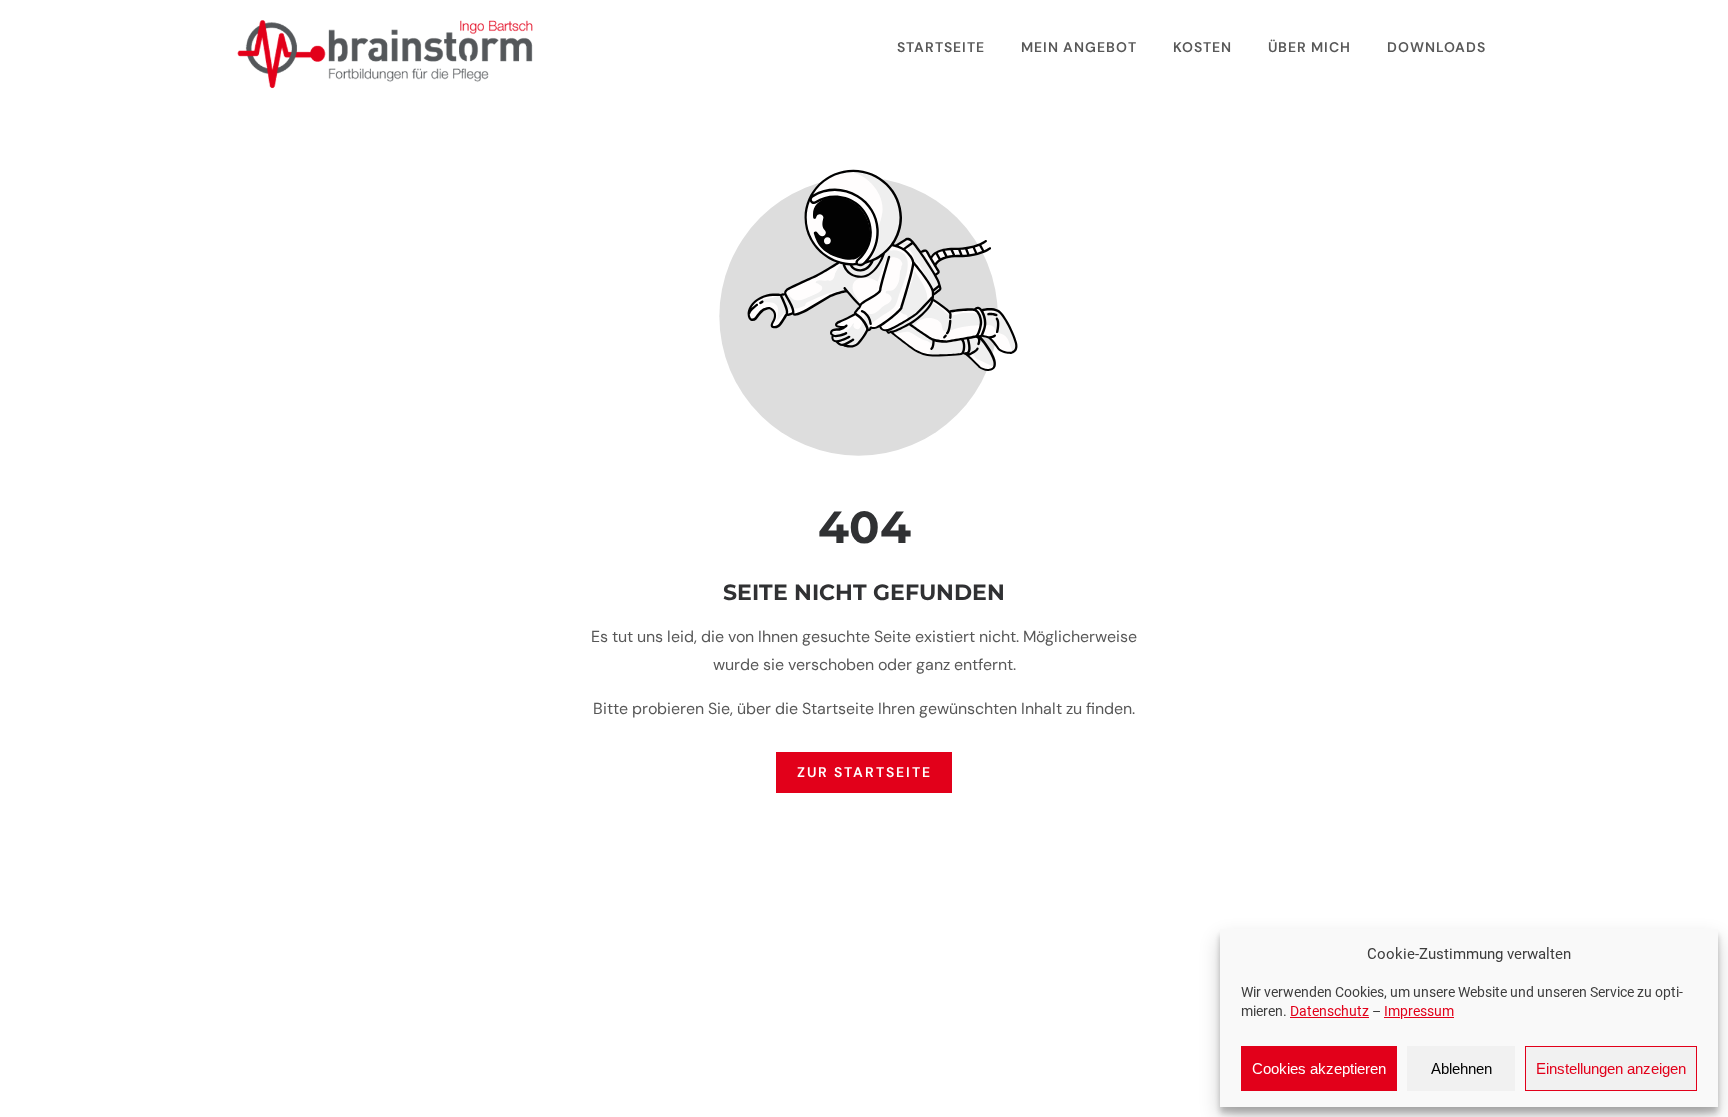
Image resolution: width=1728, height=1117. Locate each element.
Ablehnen (1461, 1068)
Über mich (1309, 47)
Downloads (1436, 47)
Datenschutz (1329, 1011)
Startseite (941, 47)
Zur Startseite (864, 773)
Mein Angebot (1079, 47)
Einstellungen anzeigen (1611, 1068)
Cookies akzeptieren (1319, 1068)
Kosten (1202, 47)
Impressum (1419, 1011)
